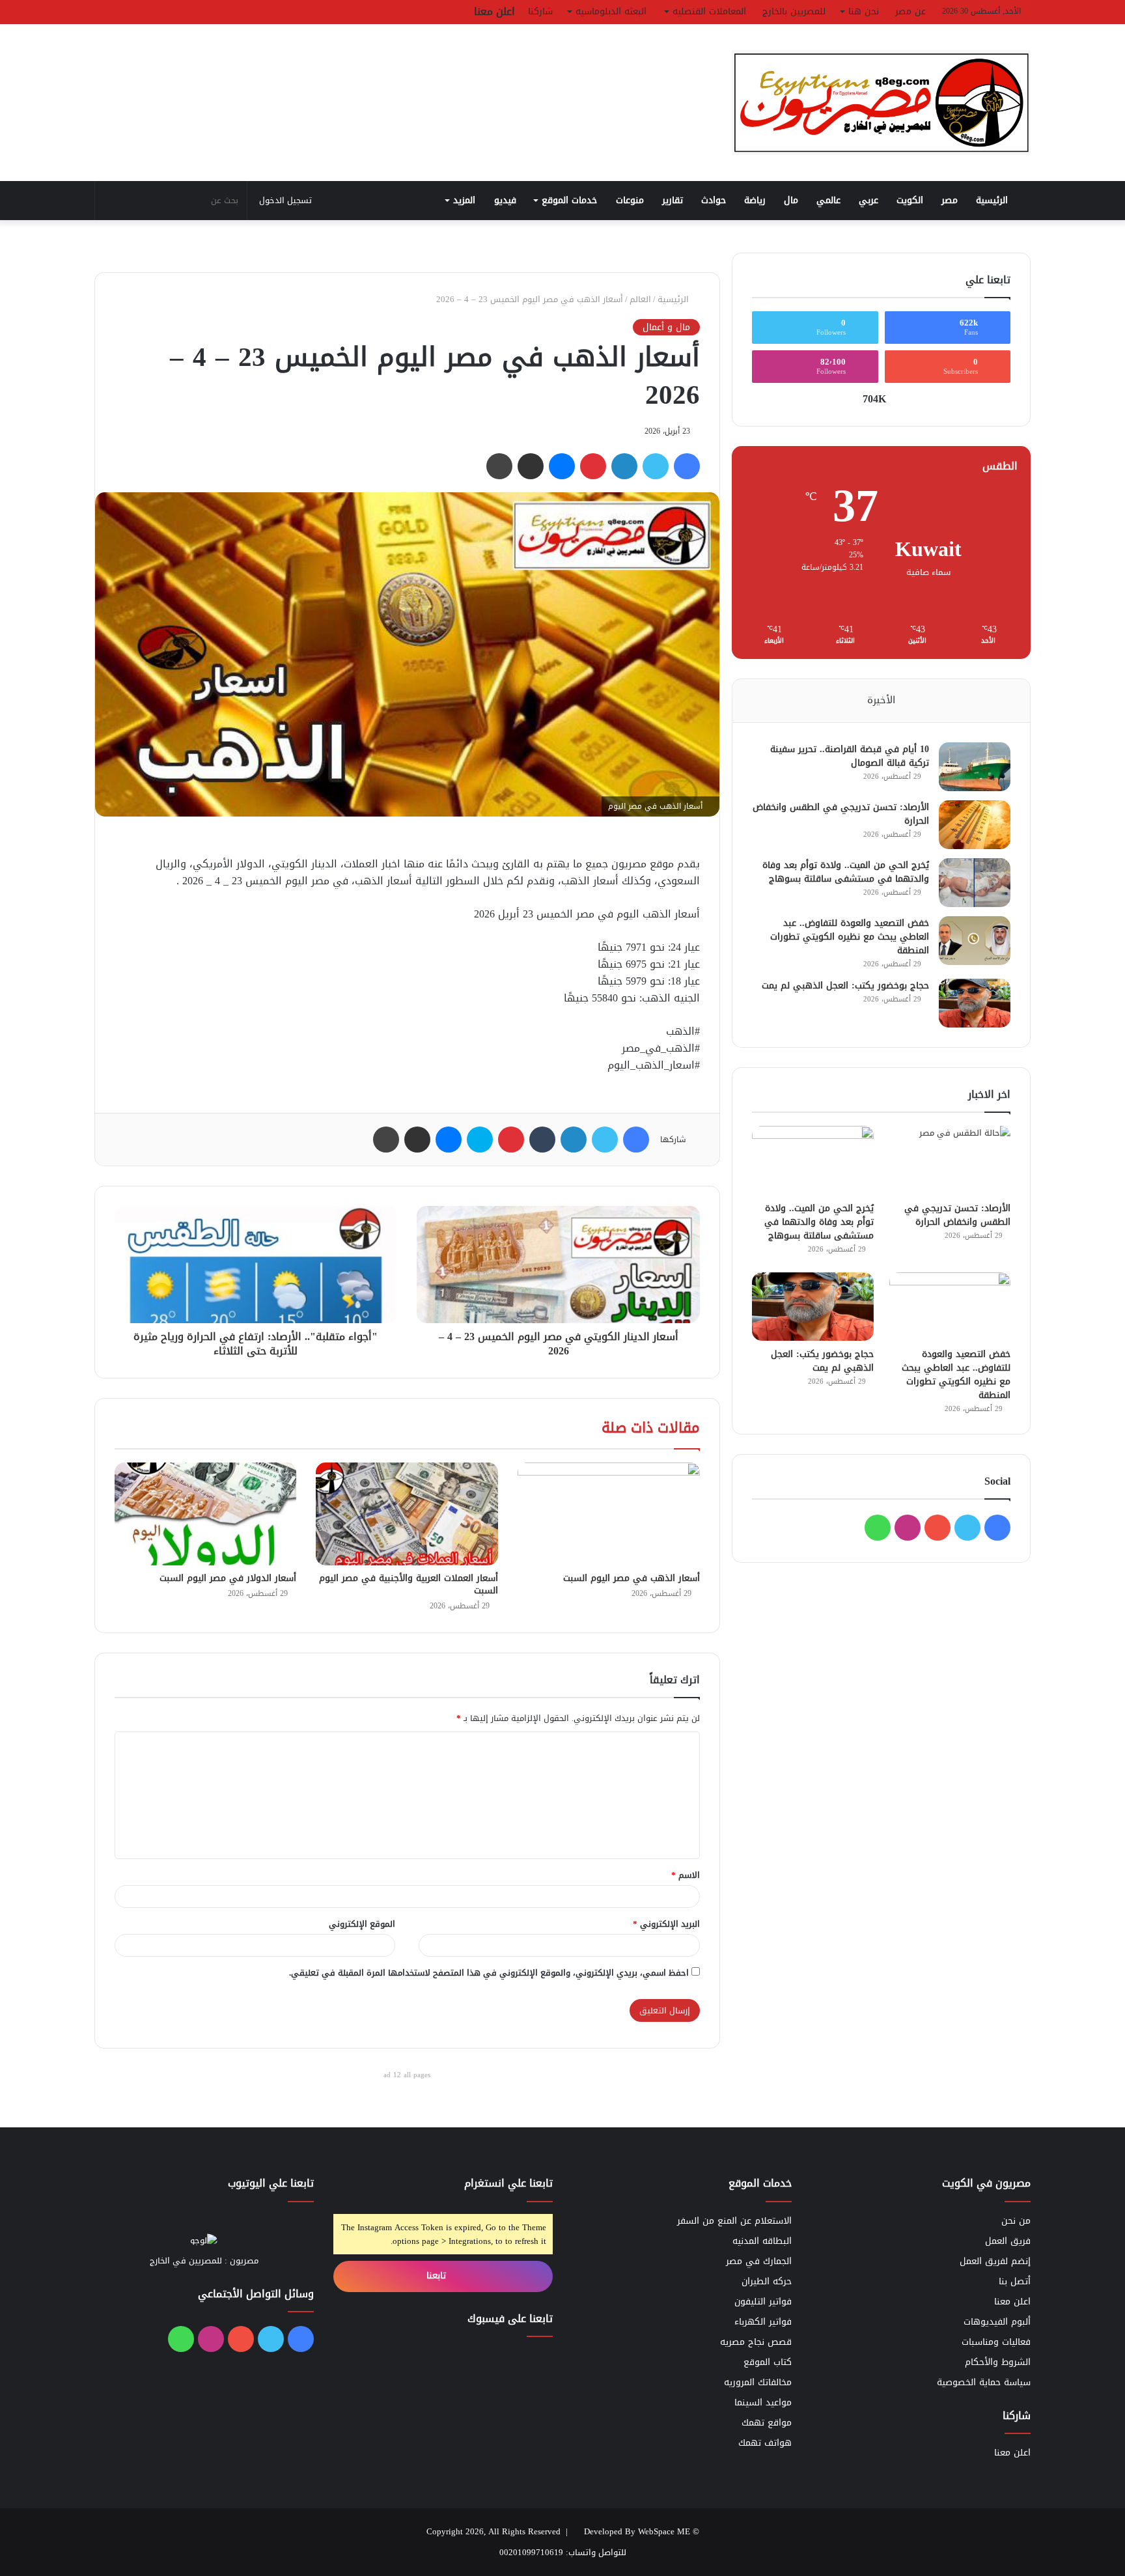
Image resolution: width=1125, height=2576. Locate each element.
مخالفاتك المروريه (758, 2382)
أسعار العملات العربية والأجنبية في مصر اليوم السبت (409, 1584)
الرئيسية (993, 200)
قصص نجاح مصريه (756, 2342)
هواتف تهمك (765, 2443)
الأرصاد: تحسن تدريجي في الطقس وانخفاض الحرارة (841, 814)
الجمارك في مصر (759, 2261)
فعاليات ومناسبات (996, 2342)
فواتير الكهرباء (763, 2322)
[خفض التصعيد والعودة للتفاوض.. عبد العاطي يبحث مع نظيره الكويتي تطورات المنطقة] (975, 941)
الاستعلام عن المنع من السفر (734, 2221)
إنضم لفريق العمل (995, 2261)
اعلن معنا (494, 11)
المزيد (464, 200)
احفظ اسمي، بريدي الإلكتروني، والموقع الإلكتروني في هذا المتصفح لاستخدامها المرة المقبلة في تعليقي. (489, 1973)
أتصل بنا (1015, 2281)
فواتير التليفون (763, 2302)
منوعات (630, 200)
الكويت (910, 200)
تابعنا (438, 2275)
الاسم (686, 1875)
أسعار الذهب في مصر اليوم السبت (632, 1578)
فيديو (505, 200)
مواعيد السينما (763, 2402)
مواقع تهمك (767, 2423)
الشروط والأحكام (998, 2362)
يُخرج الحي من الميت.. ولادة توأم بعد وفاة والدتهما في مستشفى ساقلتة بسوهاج (846, 872)
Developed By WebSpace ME (637, 2531)
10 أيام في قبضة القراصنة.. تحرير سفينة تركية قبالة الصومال (850, 756)
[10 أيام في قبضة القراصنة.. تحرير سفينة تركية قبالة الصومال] (975, 767)
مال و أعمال (666, 328)
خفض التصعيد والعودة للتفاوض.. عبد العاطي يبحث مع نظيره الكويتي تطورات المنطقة (850, 937)
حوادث (714, 200)
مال (791, 200)
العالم (640, 299)
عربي (868, 200)
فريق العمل (1008, 2241)
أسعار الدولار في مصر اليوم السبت (228, 1578)
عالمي (828, 200)
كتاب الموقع (768, 2362)
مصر (950, 200)
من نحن (1016, 2221)
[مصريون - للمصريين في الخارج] (882, 103)
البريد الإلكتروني (666, 1924)
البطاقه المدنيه (762, 2241)
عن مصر (910, 11)
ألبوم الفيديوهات (997, 2322)
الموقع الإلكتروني (362, 1924)
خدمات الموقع (569, 200)
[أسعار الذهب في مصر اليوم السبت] (609, 1514)
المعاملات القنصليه (709, 11)
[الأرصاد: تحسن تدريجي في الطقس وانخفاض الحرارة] (975, 825)
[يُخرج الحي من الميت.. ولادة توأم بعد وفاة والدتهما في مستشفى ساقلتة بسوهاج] (975, 883)
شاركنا (540, 11)
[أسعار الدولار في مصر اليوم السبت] (206, 1514)
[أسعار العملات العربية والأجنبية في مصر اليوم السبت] (407, 1514)
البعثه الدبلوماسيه (611, 11)
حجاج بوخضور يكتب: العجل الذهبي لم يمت (845, 986)
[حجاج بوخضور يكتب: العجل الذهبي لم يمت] (975, 1003)
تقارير (673, 200)
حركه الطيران (767, 2281)
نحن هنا (864, 11)
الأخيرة (881, 700)
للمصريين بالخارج (794, 11)
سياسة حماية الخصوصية (984, 2382)
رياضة (755, 200)
